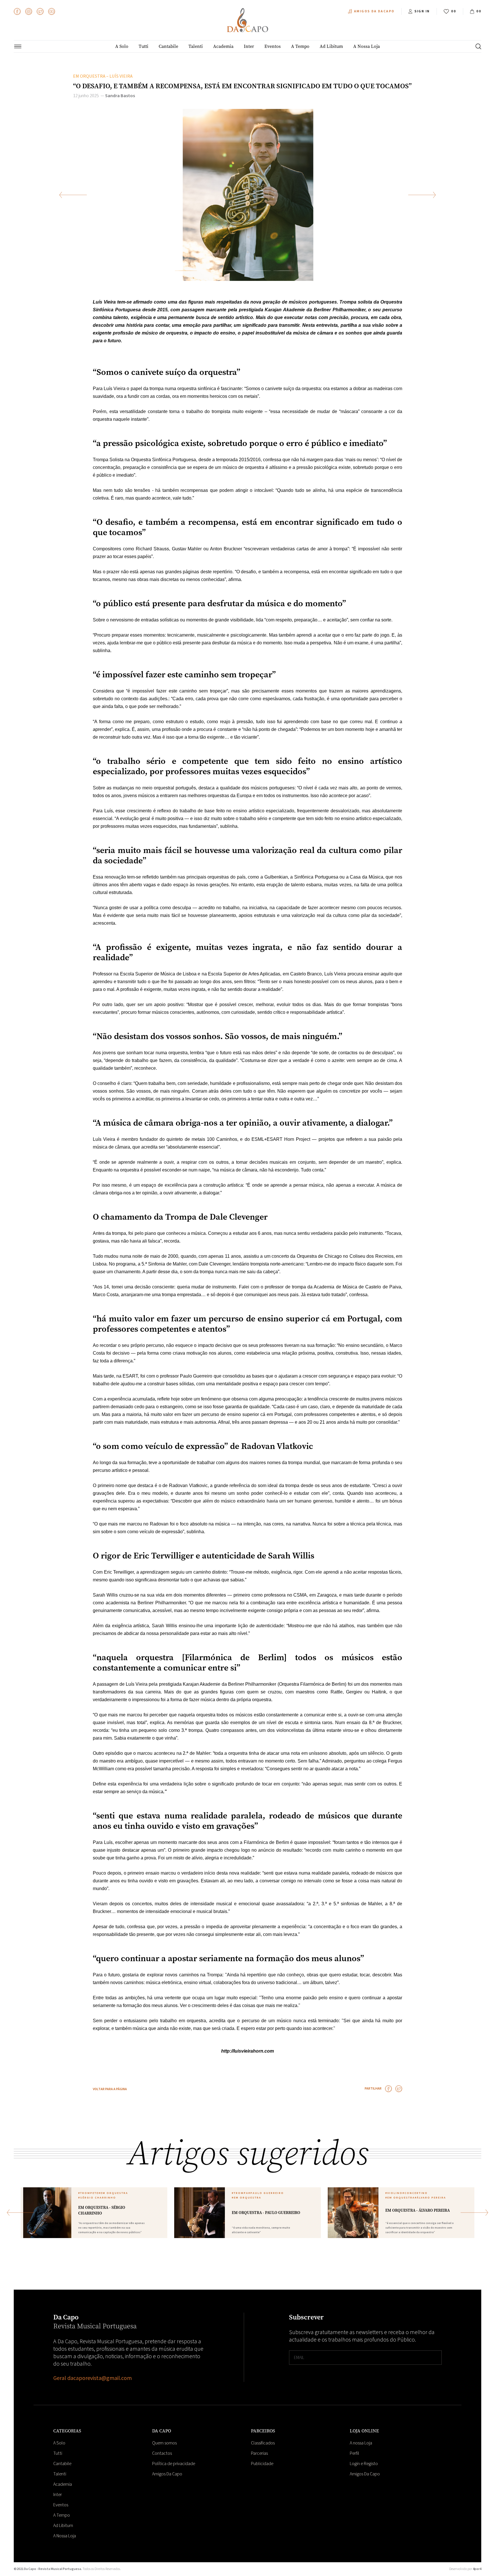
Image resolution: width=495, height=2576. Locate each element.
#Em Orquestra (113, 2193)
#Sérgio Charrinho (97, 2198)
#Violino (394, 2193)
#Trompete (88, 2193)
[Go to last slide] (73, 195)
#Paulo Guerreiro (266, 2193)
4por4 (477, 2569)
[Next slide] (422, 195)
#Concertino (415, 2193)
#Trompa (240, 2193)
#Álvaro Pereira (430, 2198)
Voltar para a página (110, 2089)
